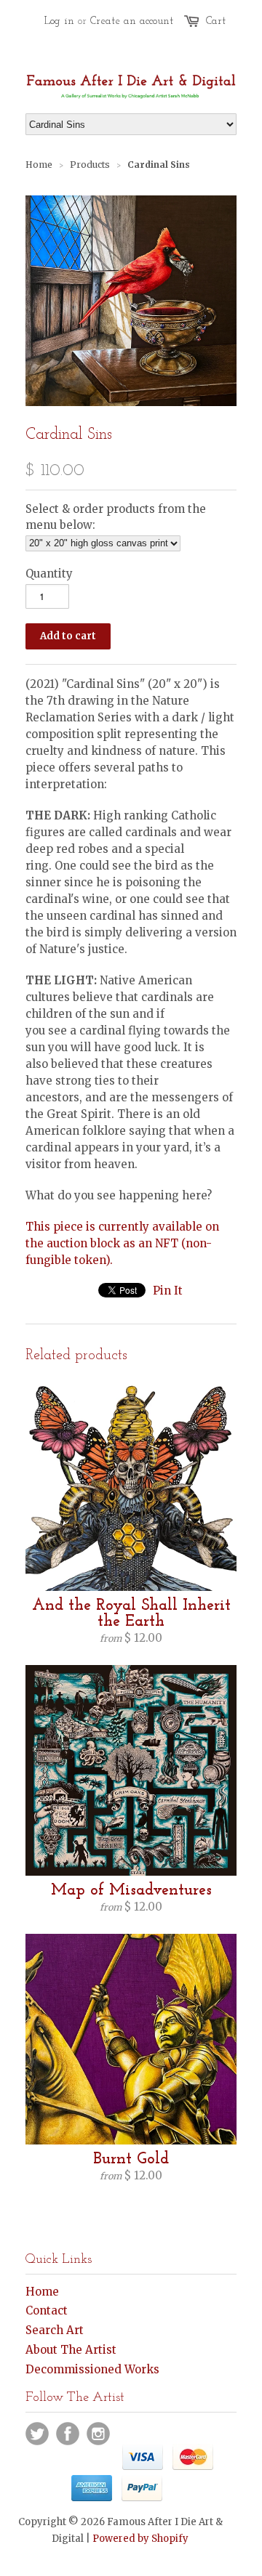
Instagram (98, 2434)
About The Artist (71, 2350)
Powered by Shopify (140, 2539)
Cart (216, 21)
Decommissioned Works (92, 2369)
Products (90, 165)
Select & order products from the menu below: (116, 517)
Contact (47, 2310)
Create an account (132, 21)
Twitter (37, 2434)
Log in (59, 21)
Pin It (168, 1291)
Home (42, 2292)
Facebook (68, 2434)
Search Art (55, 2330)
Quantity (49, 574)
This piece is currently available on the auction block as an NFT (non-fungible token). (122, 1243)
